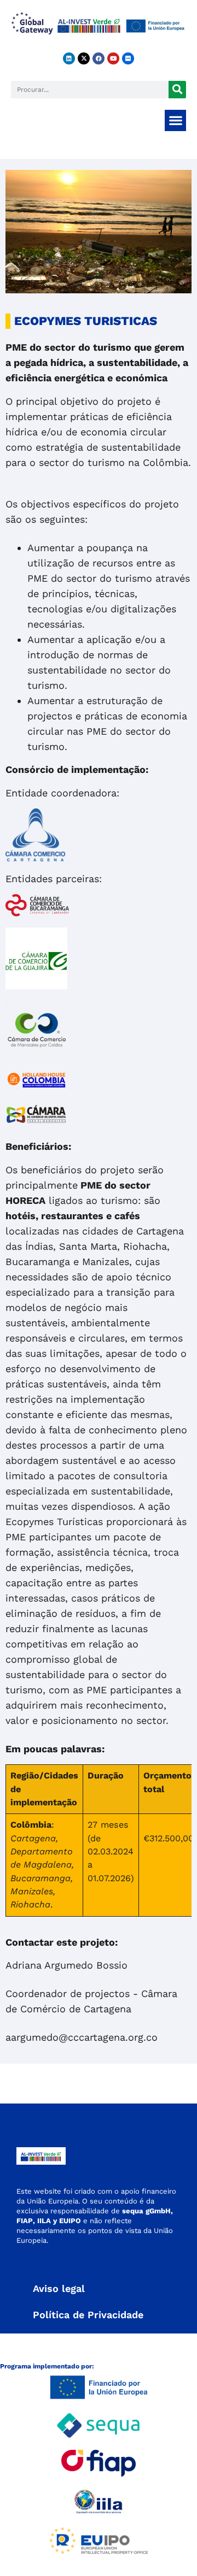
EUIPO (70, 2221)
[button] (175, 120)
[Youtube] (113, 58)
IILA (43, 2221)
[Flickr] (128, 58)
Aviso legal (59, 2288)
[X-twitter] (84, 58)
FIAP (25, 2221)
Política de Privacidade (88, 2315)
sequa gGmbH (146, 2211)
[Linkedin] (69, 58)
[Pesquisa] (177, 90)
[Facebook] (99, 58)
